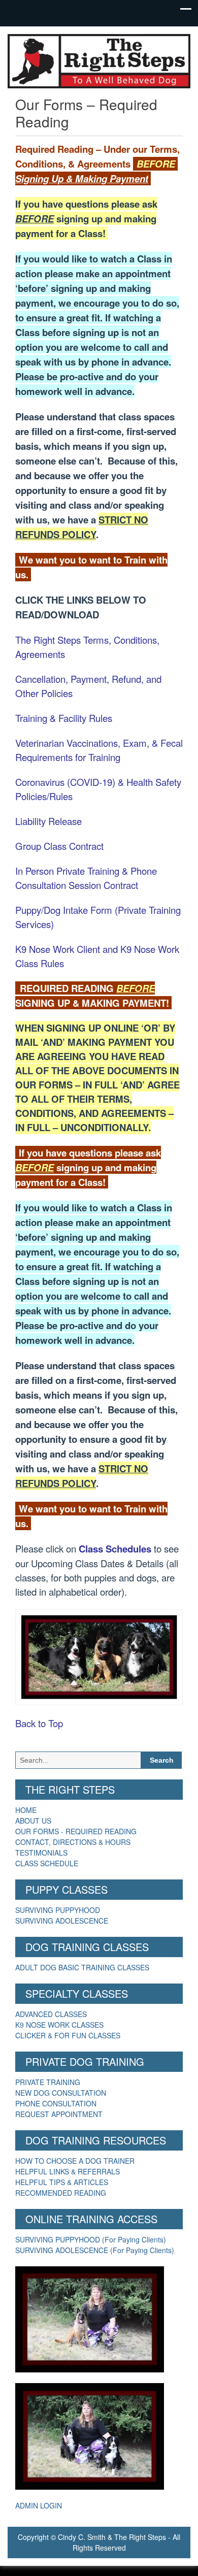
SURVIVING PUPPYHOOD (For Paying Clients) (91, 2239)
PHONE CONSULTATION (56, 2103)
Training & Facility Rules (64, 718)
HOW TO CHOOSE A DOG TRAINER (75, 2161)
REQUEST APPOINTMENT (59, 2114)
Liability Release (48, 821)
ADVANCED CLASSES (51, 2014)
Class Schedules (115, 1549)
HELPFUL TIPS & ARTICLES (62, 2182)
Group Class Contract (59, 846)
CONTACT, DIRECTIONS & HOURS (73, 1842)
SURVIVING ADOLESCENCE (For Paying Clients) (95, 2250)
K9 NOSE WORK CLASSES (59, 2025)
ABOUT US (33, 1821)
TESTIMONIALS (41, 1853)
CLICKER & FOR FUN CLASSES (68, 2035)
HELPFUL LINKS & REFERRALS (68, 2171)
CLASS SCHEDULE (47, 1863)
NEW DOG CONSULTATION (61, 2093)
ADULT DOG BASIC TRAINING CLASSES (82, 1967)
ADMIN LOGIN (39, 2505)
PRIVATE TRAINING (48, 2082)
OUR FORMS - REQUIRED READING (76, 1831)
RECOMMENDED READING (61, 2193)
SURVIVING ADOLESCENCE (62, 1921)
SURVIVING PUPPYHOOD (58, 1910)
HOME (26, 1810)
